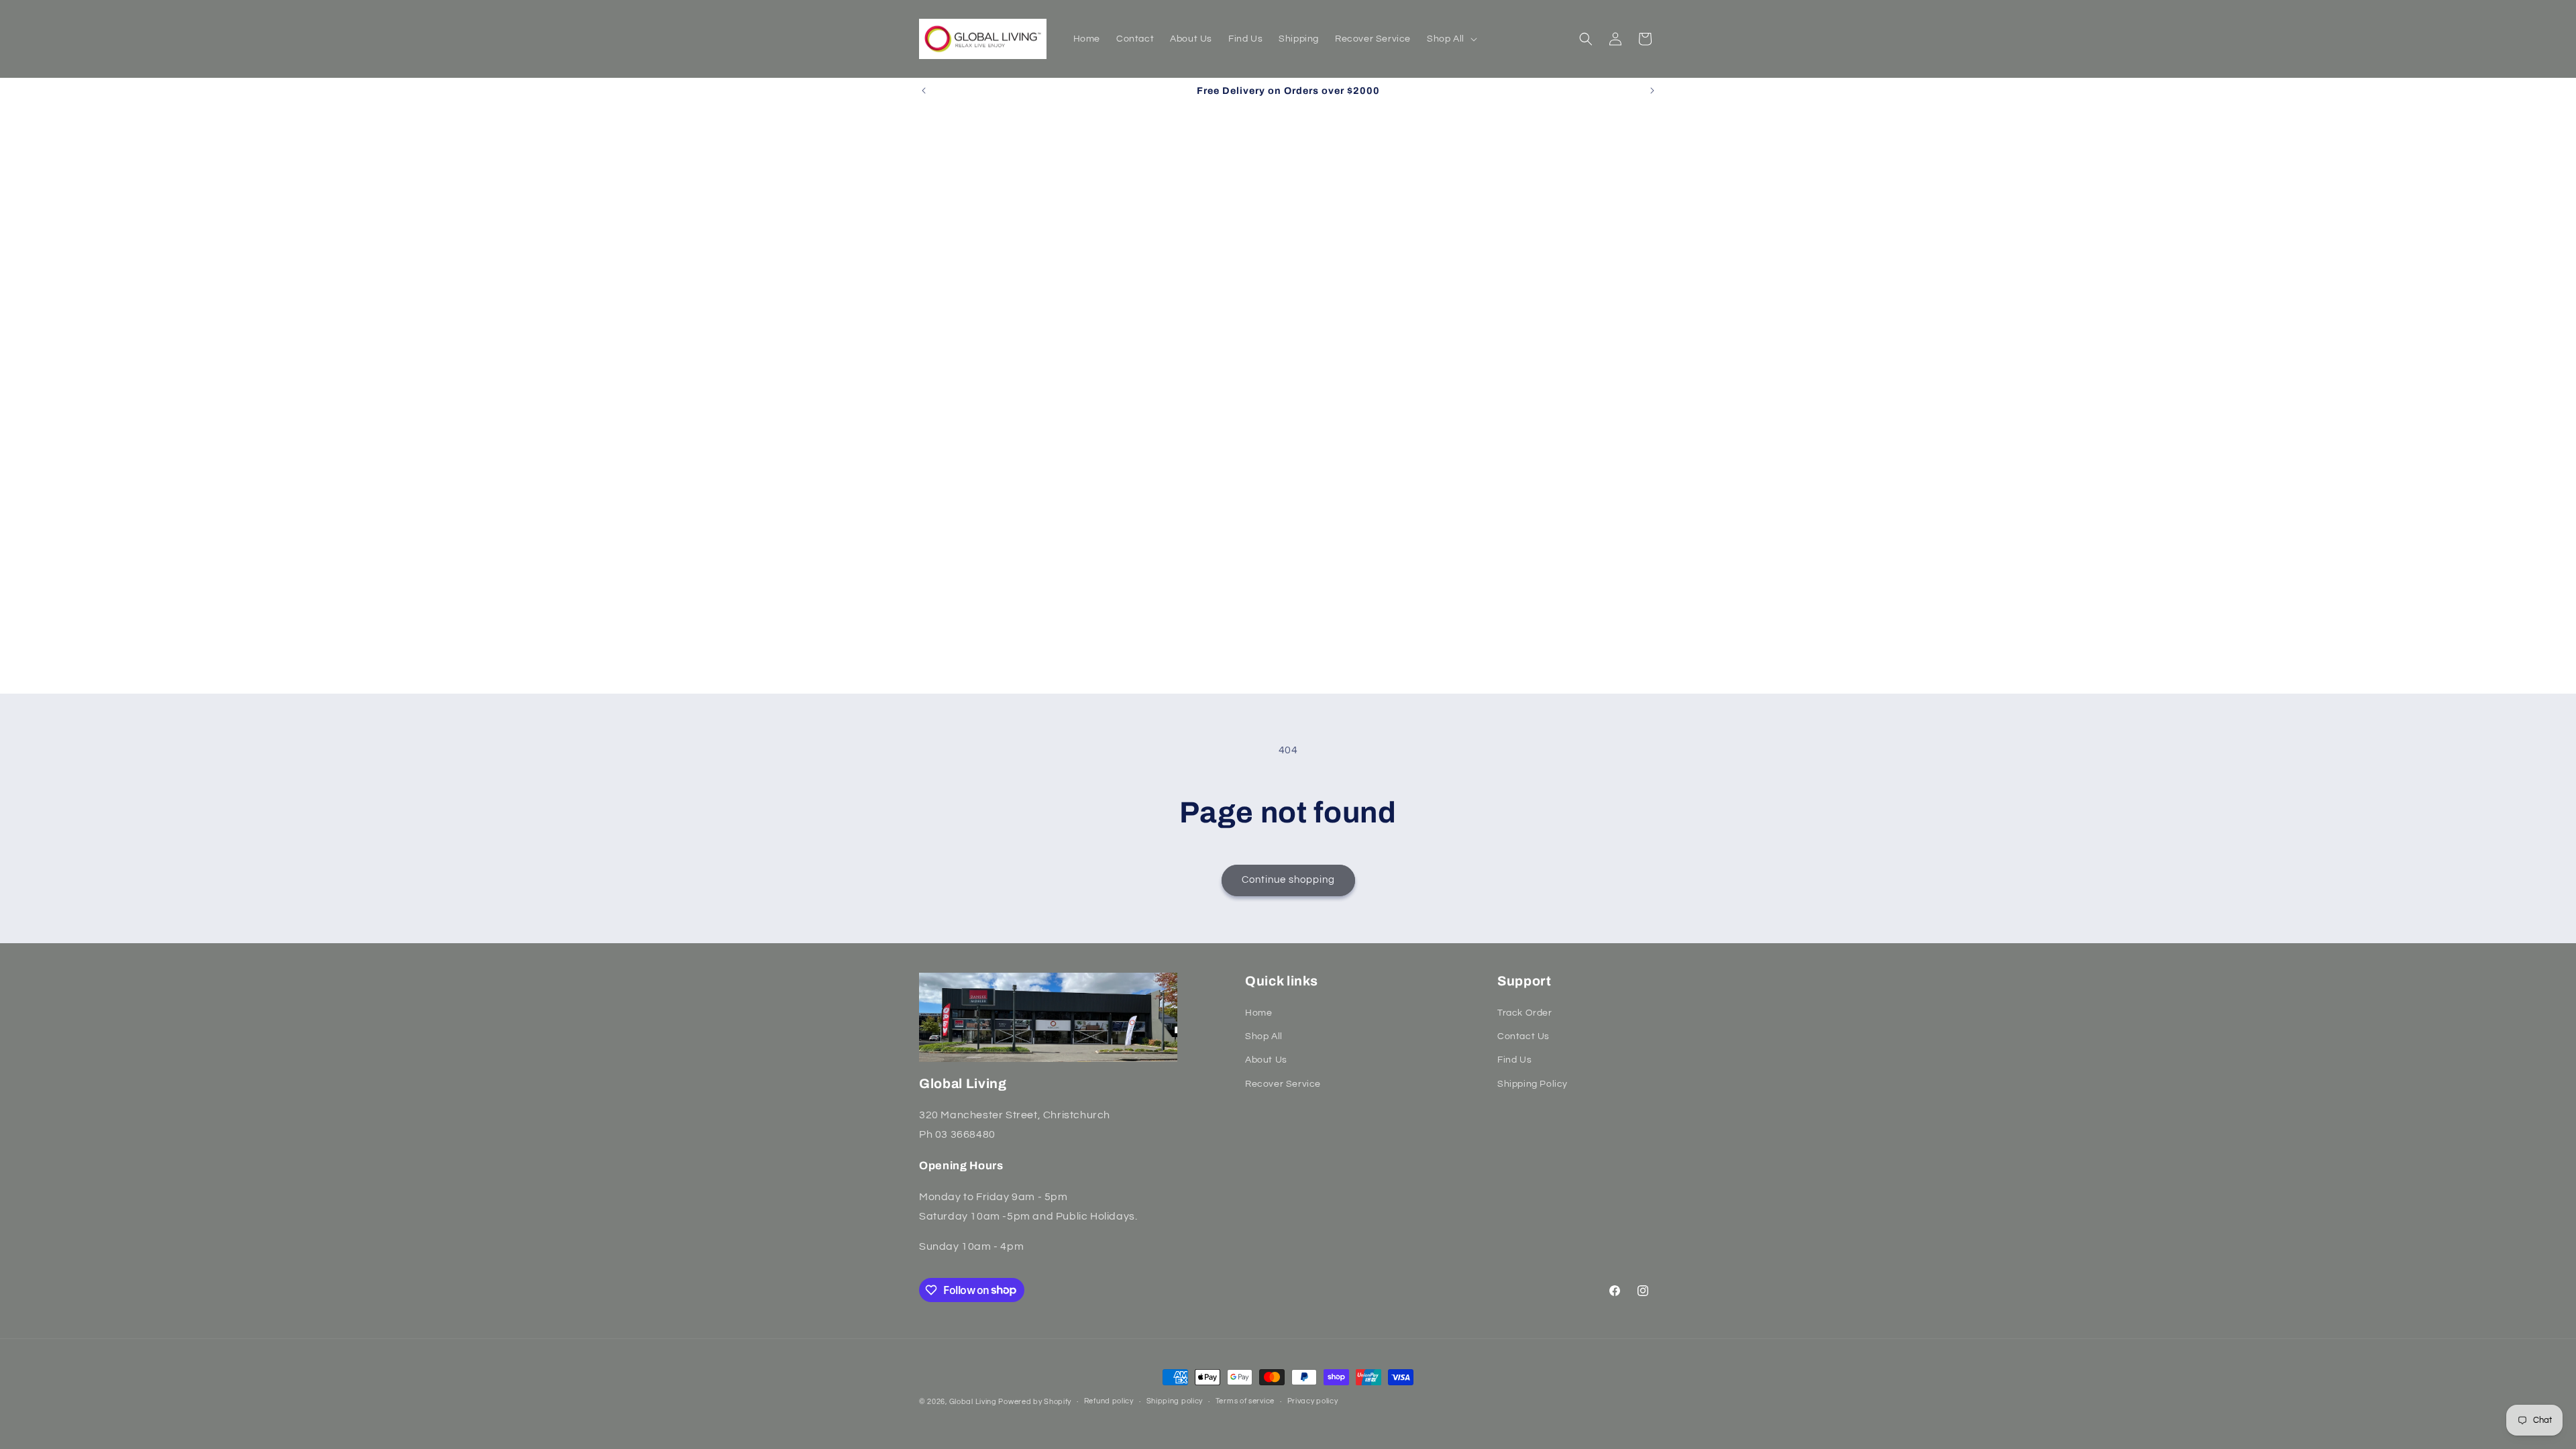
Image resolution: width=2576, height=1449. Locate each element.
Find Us (1514, 1060)
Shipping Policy (1533, 1084)
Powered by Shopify (1035, 1402)
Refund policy (1109, 1401)
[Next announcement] (1652, 91)
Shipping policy (1175, 1401)
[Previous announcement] (924, 91)
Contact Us (1523, 1036)
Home (1258, 1013)
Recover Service (1283, 1084)
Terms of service (1245, 1401)
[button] (1451, 39)
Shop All (1264, 1036)
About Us (1266, 1060)
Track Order (1525, 1013)
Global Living (974, 1402)
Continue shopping (1288, 880)
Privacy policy (1313, 1401)
